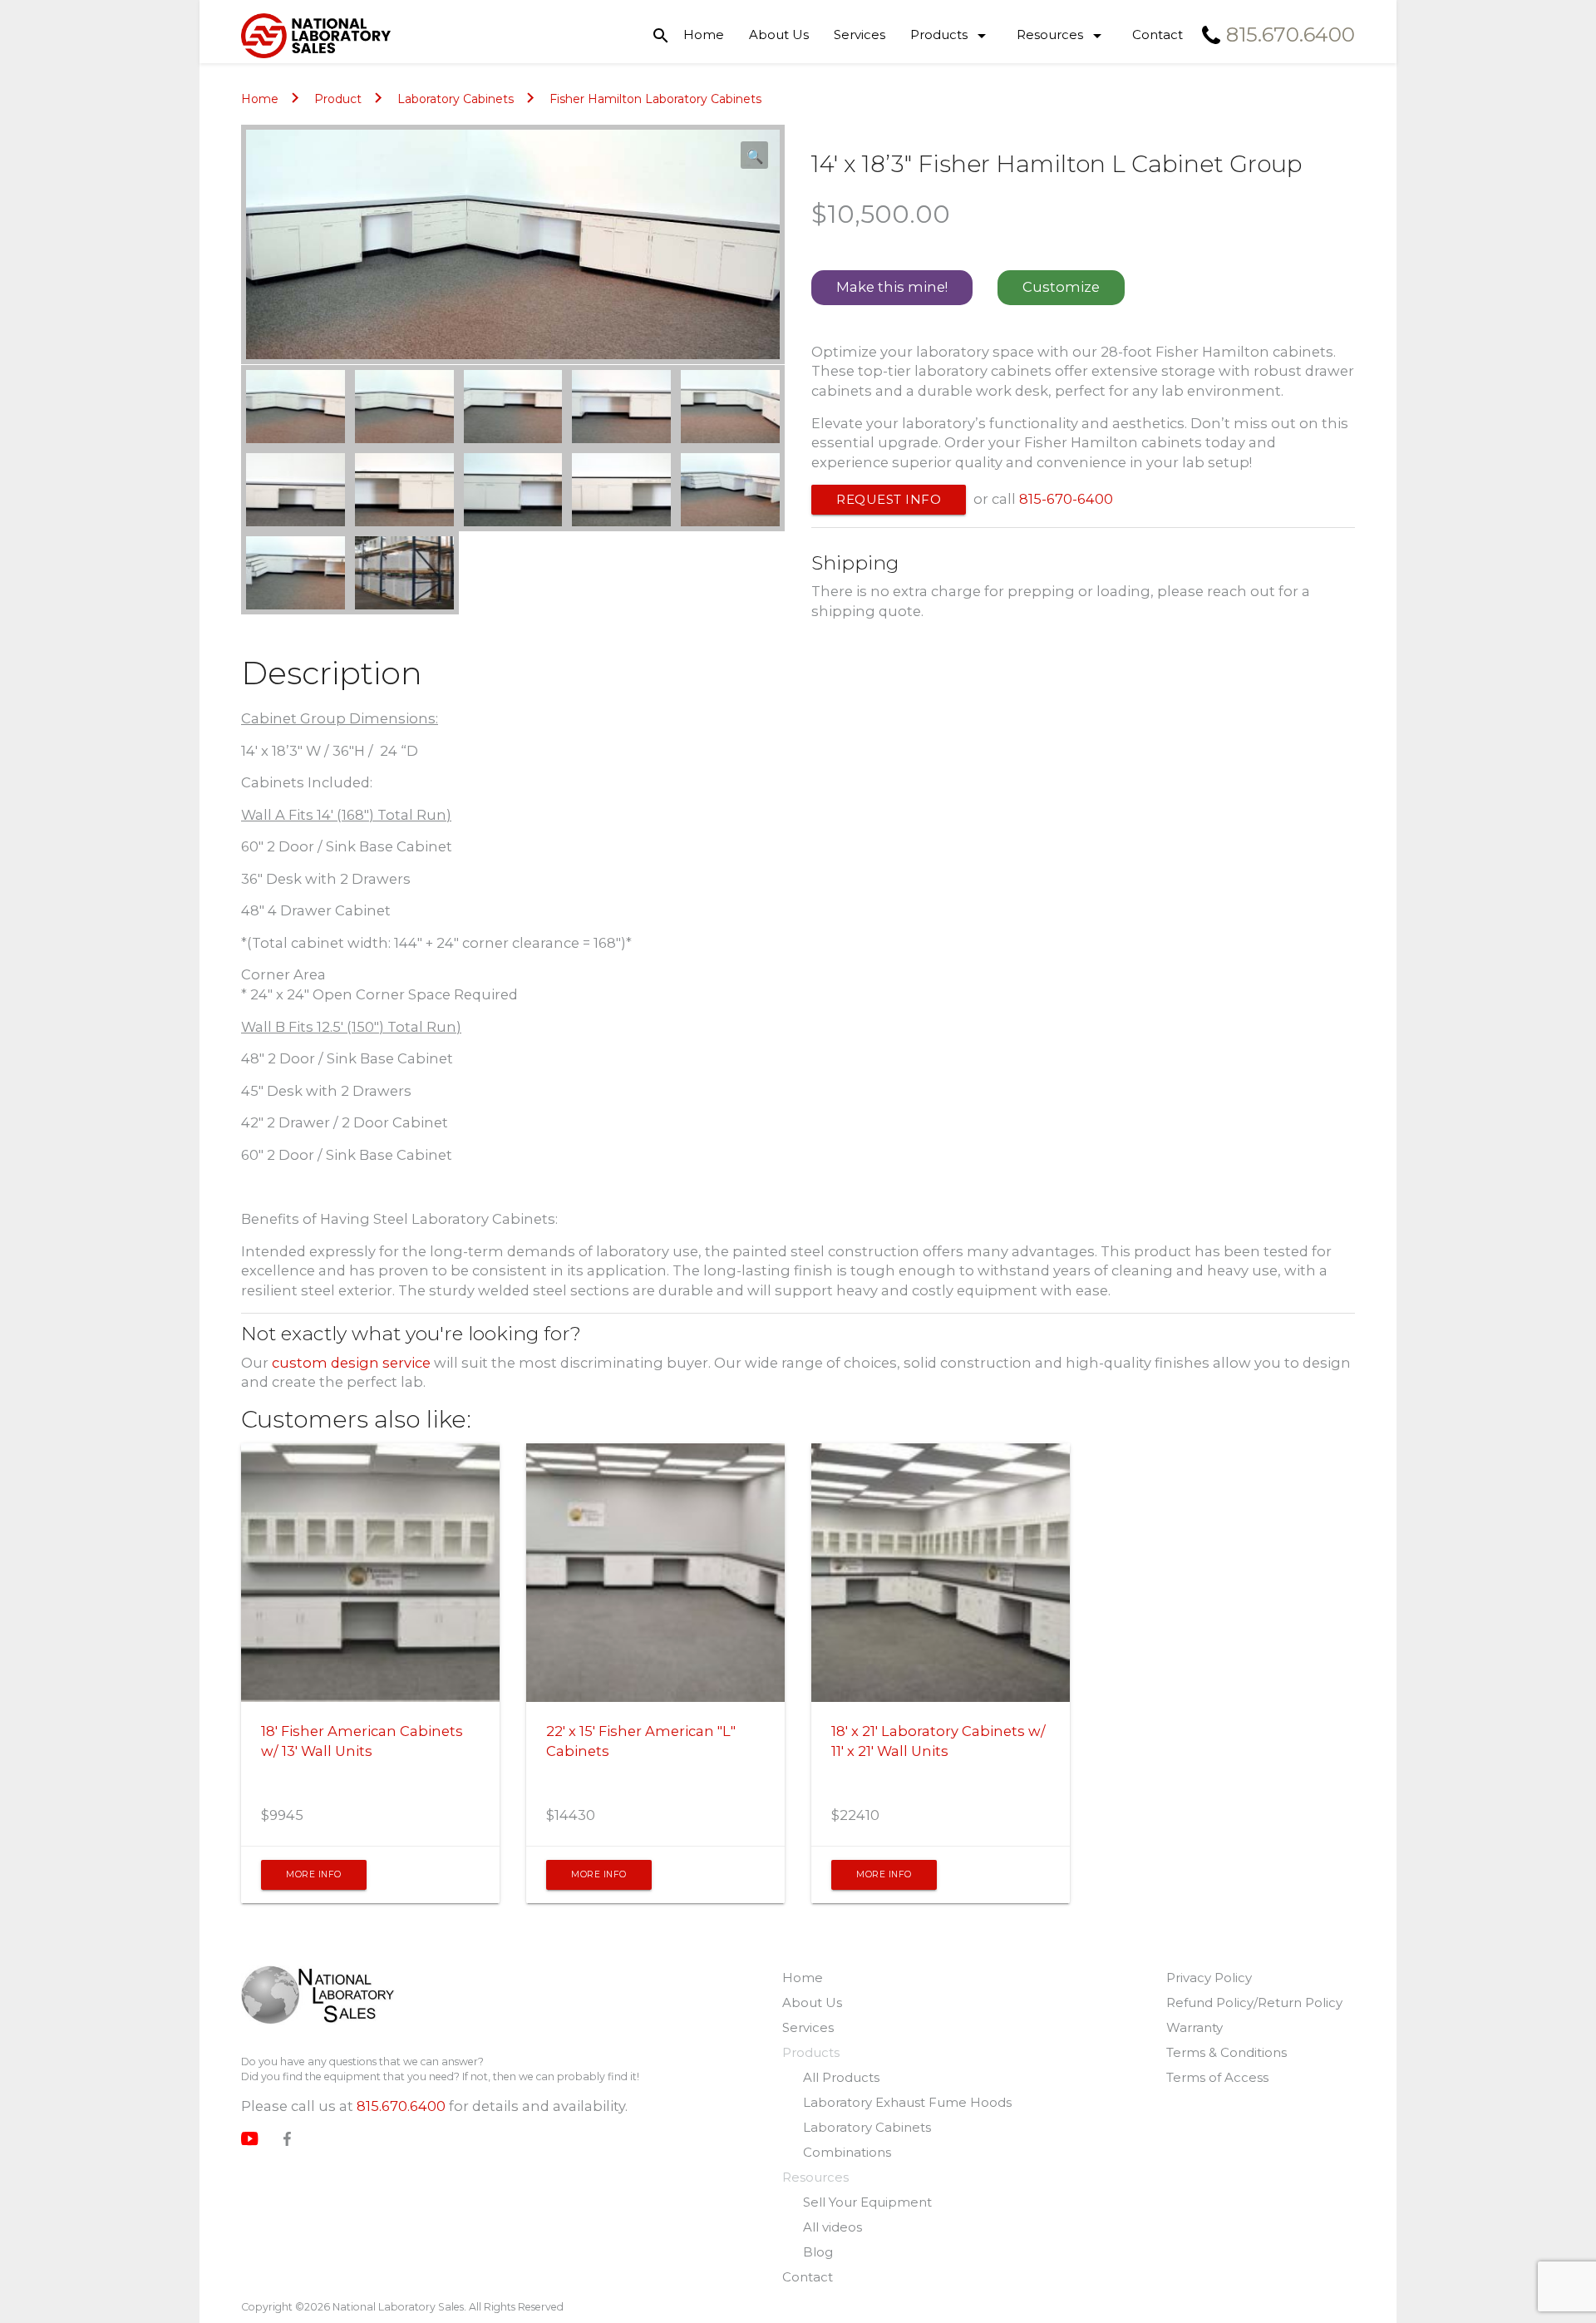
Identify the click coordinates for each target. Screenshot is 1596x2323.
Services (860, 35)
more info (314, 1874)
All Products (841, 2077)
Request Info (889, 499)
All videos (832, 2227)
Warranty (1195, 2027)
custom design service (351, 1363)
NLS (318, 1997)
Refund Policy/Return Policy (1254, 2002)
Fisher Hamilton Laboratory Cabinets (655, 99)
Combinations (847, 2152)
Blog (818, 2252)
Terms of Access (1217, 2077)
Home (704, 35)
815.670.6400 (401, 2106)
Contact (1158, 35)
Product (338, 99)
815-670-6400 (1066, 499)
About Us (779, 35)
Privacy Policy (1209, 1978)
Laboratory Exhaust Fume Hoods (907, 2102)
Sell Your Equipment (867, 2202)
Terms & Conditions (1227, 2052)
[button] (754, 155)
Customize (1061, 287)
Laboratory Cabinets (456, 99)
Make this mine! (892, 287)
